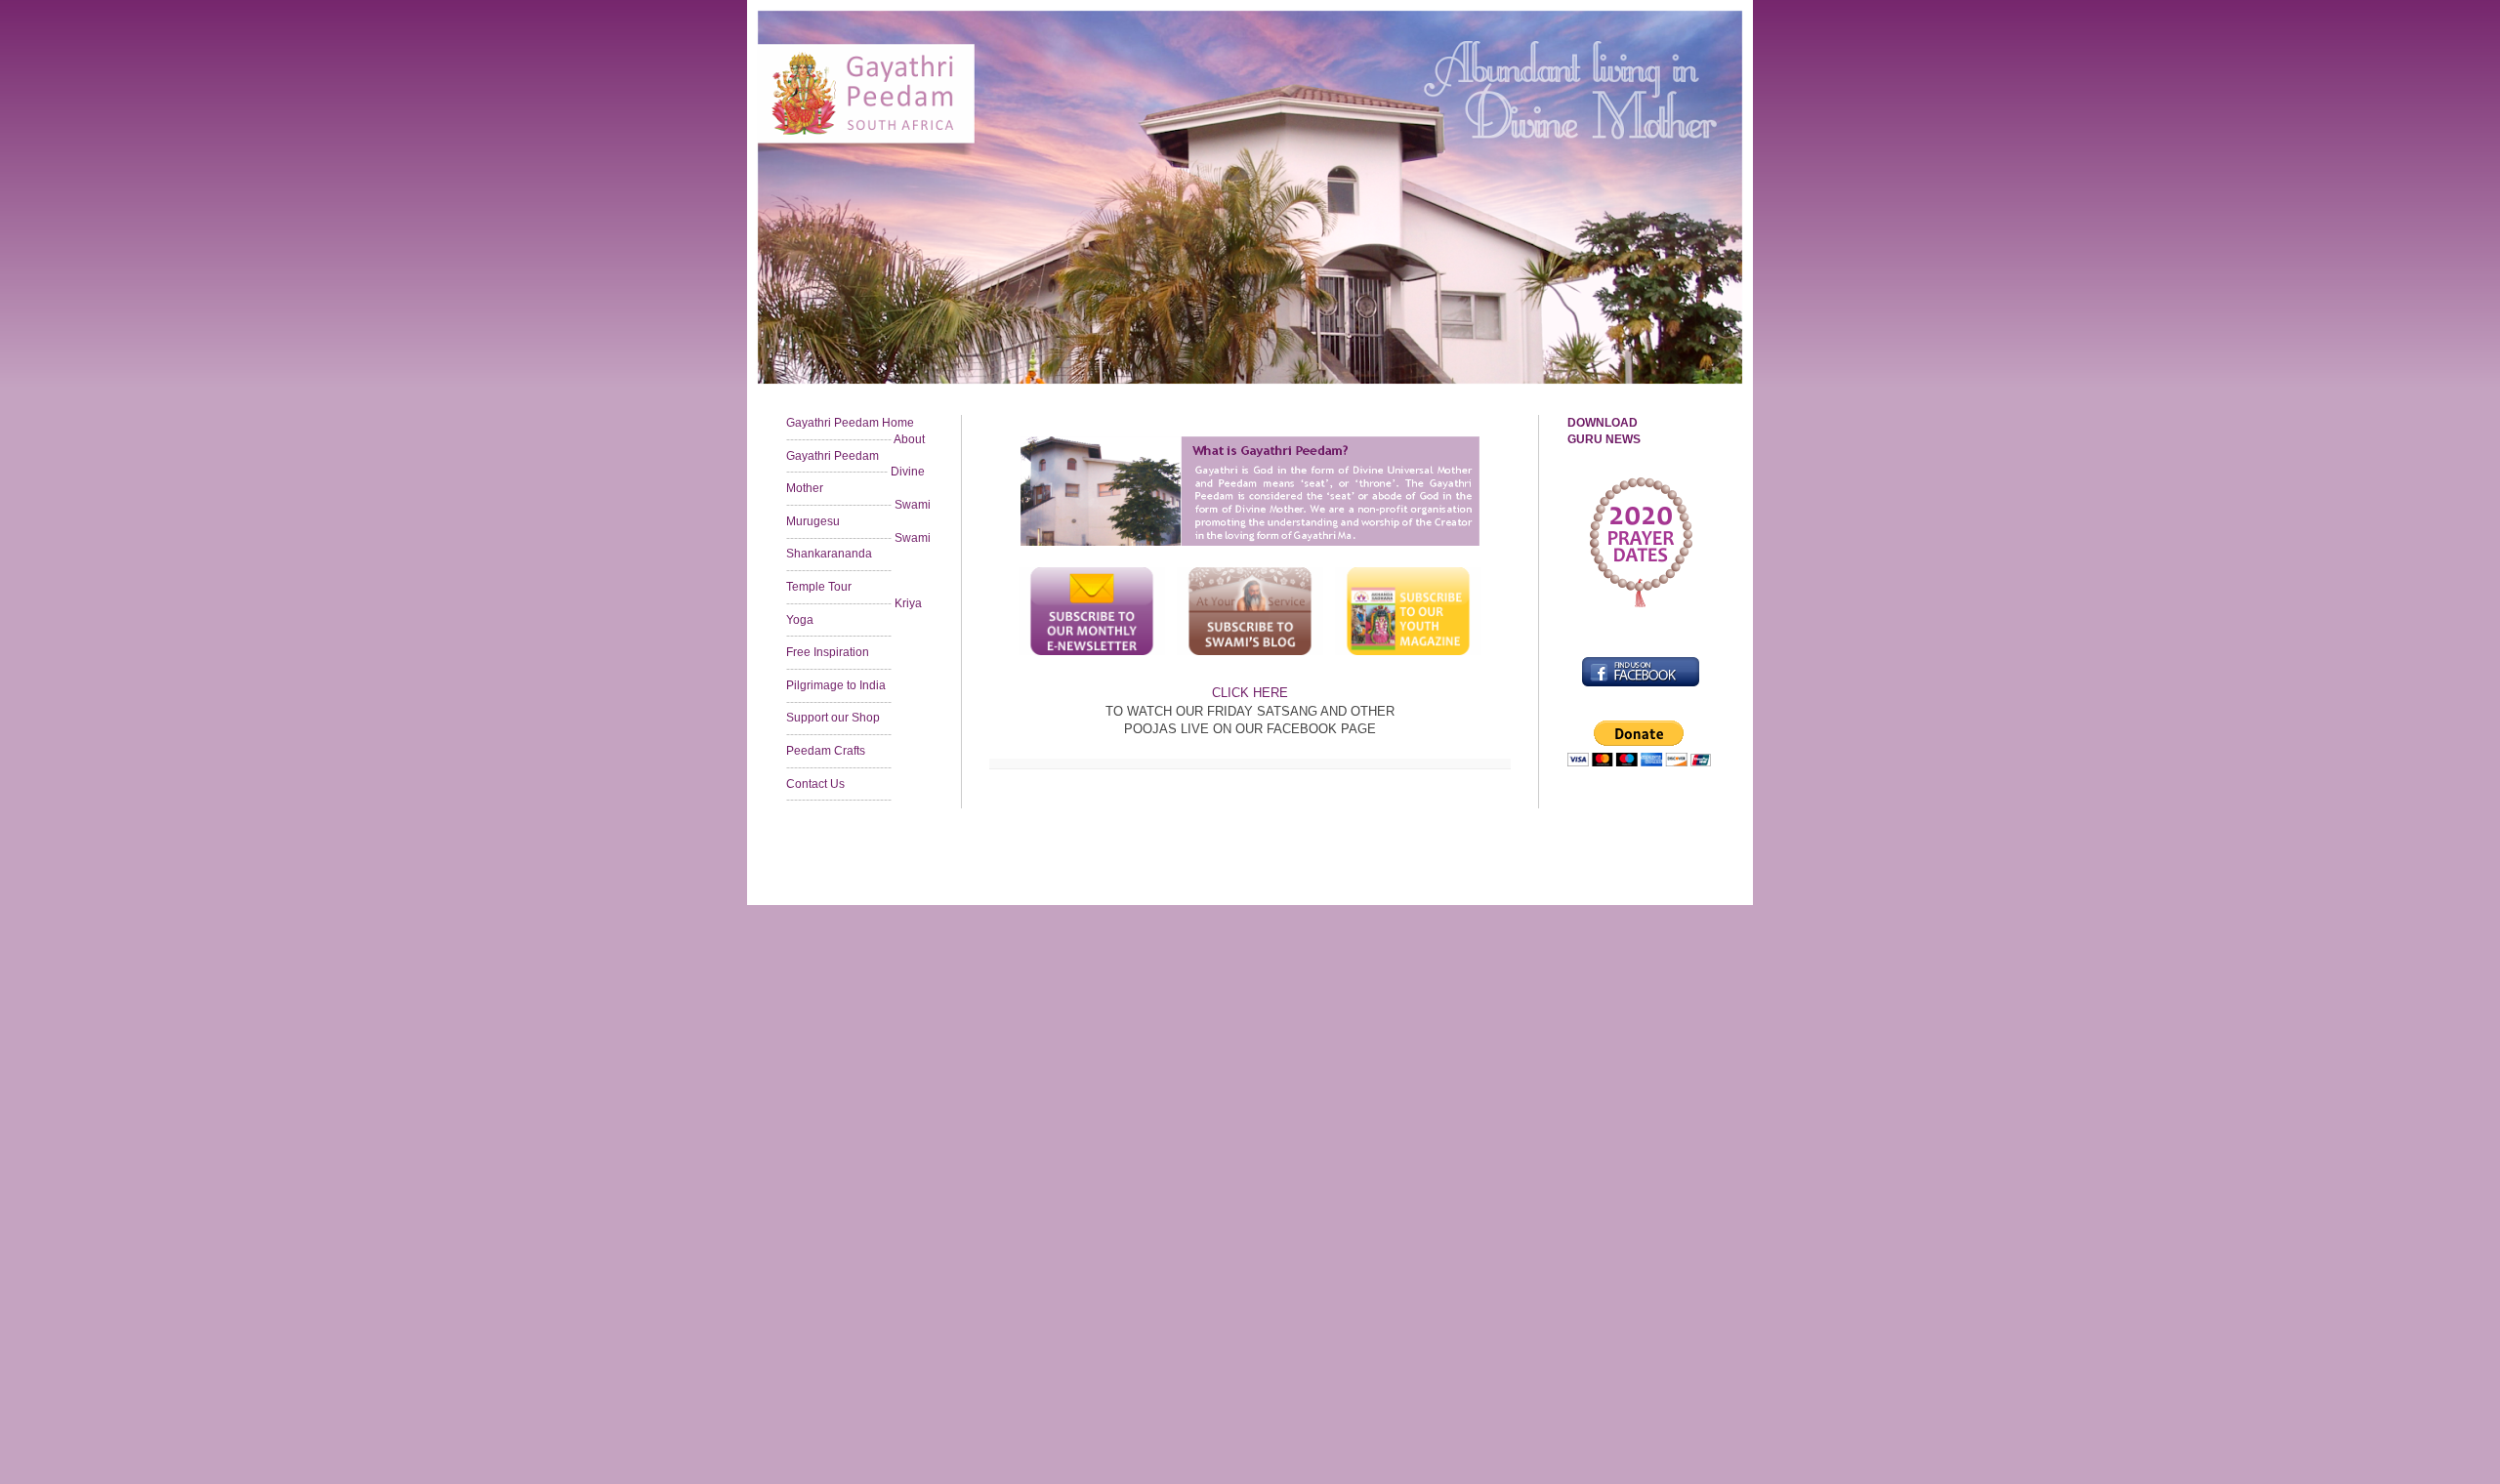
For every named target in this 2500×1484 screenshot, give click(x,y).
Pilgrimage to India (836, 685)
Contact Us (815, 784)
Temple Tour (819, 587)
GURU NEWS (1604, 439)
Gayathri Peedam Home (850, 423)
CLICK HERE (1250, 693)
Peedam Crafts (826, 751)
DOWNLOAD (1603, 423)
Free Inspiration (828, 652)
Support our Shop (833, 718)
